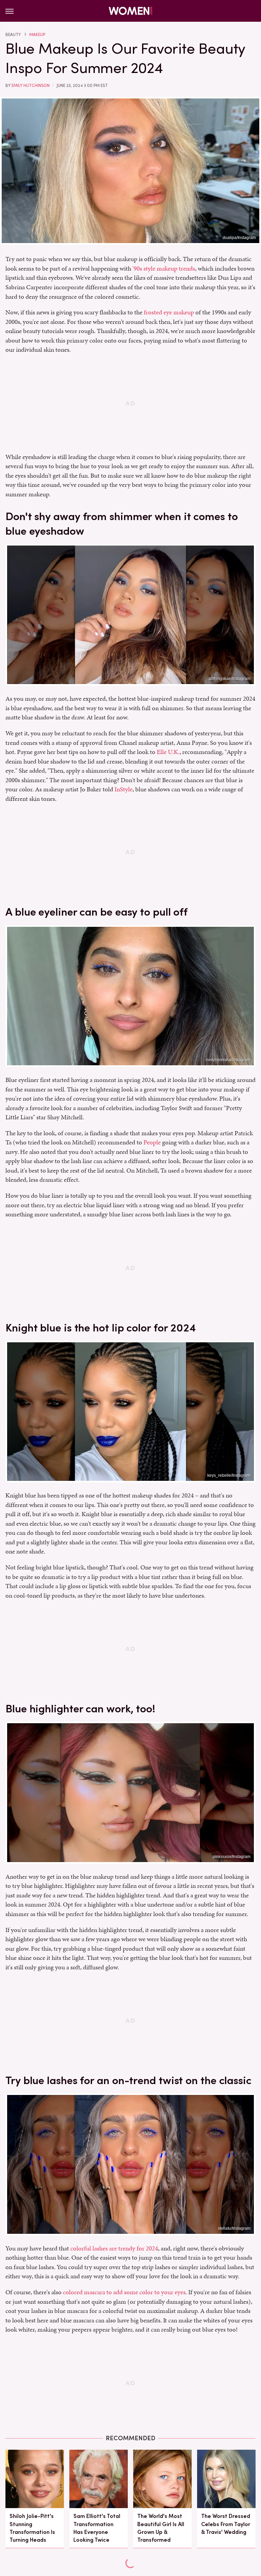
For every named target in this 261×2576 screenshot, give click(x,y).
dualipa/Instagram (239, 238)
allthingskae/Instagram (230, 679)
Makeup (37, 35)
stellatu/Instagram (234, 2228)
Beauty (13, 35)
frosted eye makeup (169, 312)
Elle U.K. (168, 752)
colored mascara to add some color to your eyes (124, 2292)
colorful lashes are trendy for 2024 (114, 2248)
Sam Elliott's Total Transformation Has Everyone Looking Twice (97, 2528)
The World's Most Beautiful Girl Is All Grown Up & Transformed (161, 2528)
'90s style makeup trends (164, 268)
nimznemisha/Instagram (228, 1060)
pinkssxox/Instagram (232, 1857)
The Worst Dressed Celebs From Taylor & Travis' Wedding (226, 2524)
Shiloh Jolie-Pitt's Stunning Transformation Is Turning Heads (32, 2528)
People (152, 1142)
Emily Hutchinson (31, 86)
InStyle (124, 789)
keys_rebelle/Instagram (229, 1475)
